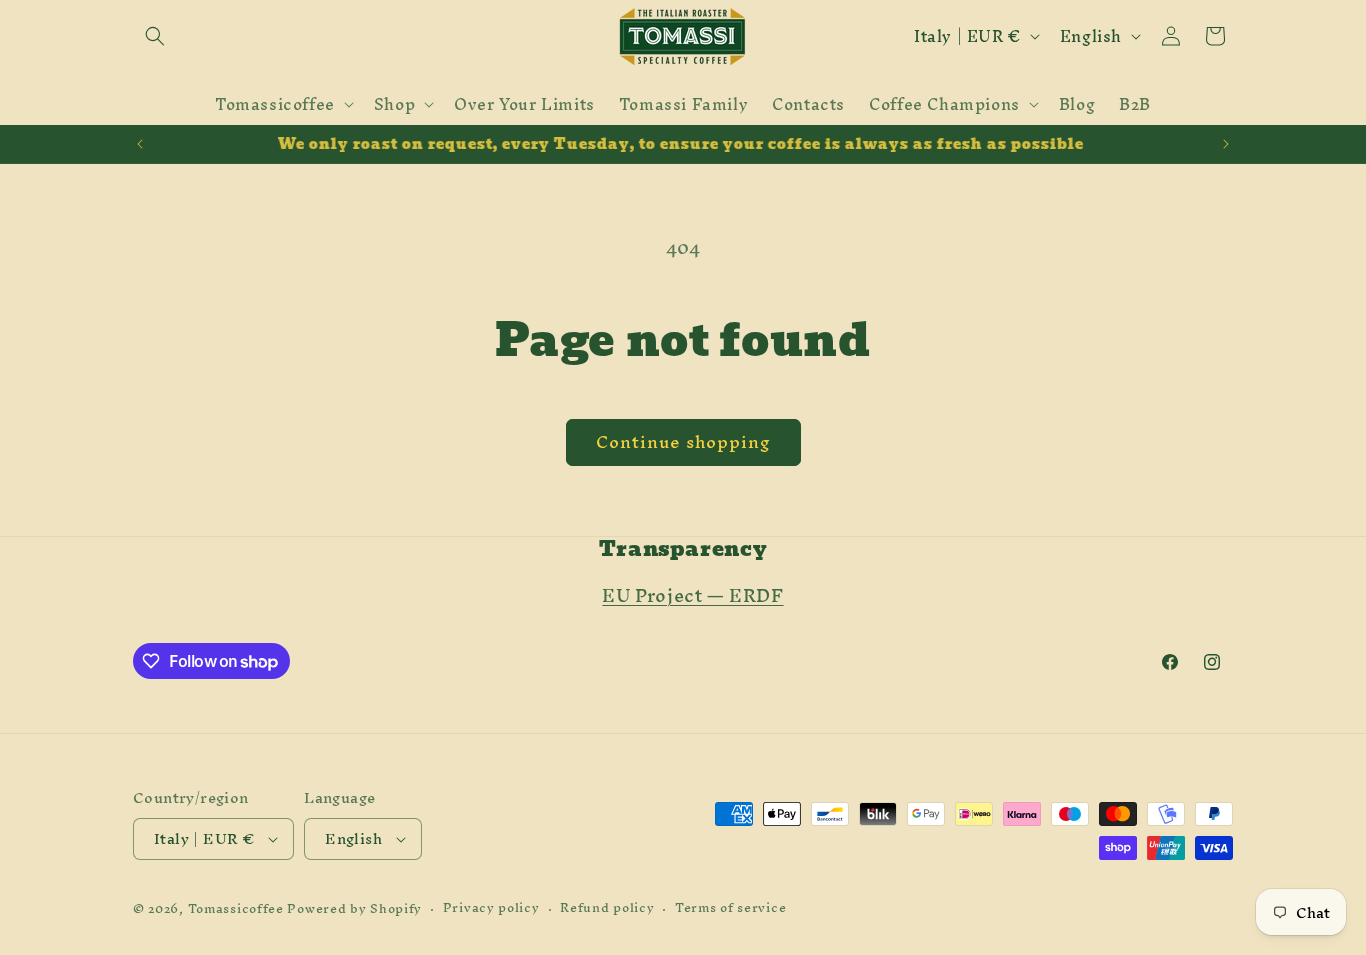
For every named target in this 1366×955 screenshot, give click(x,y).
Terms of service (730, 908)
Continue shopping (683, 441)
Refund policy (607, 908)
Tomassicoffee (236, 908)
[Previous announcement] (140, 144)
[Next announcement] (1226, 144)
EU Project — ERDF (692, 595)
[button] (155, 36)
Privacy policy (491, 908)
